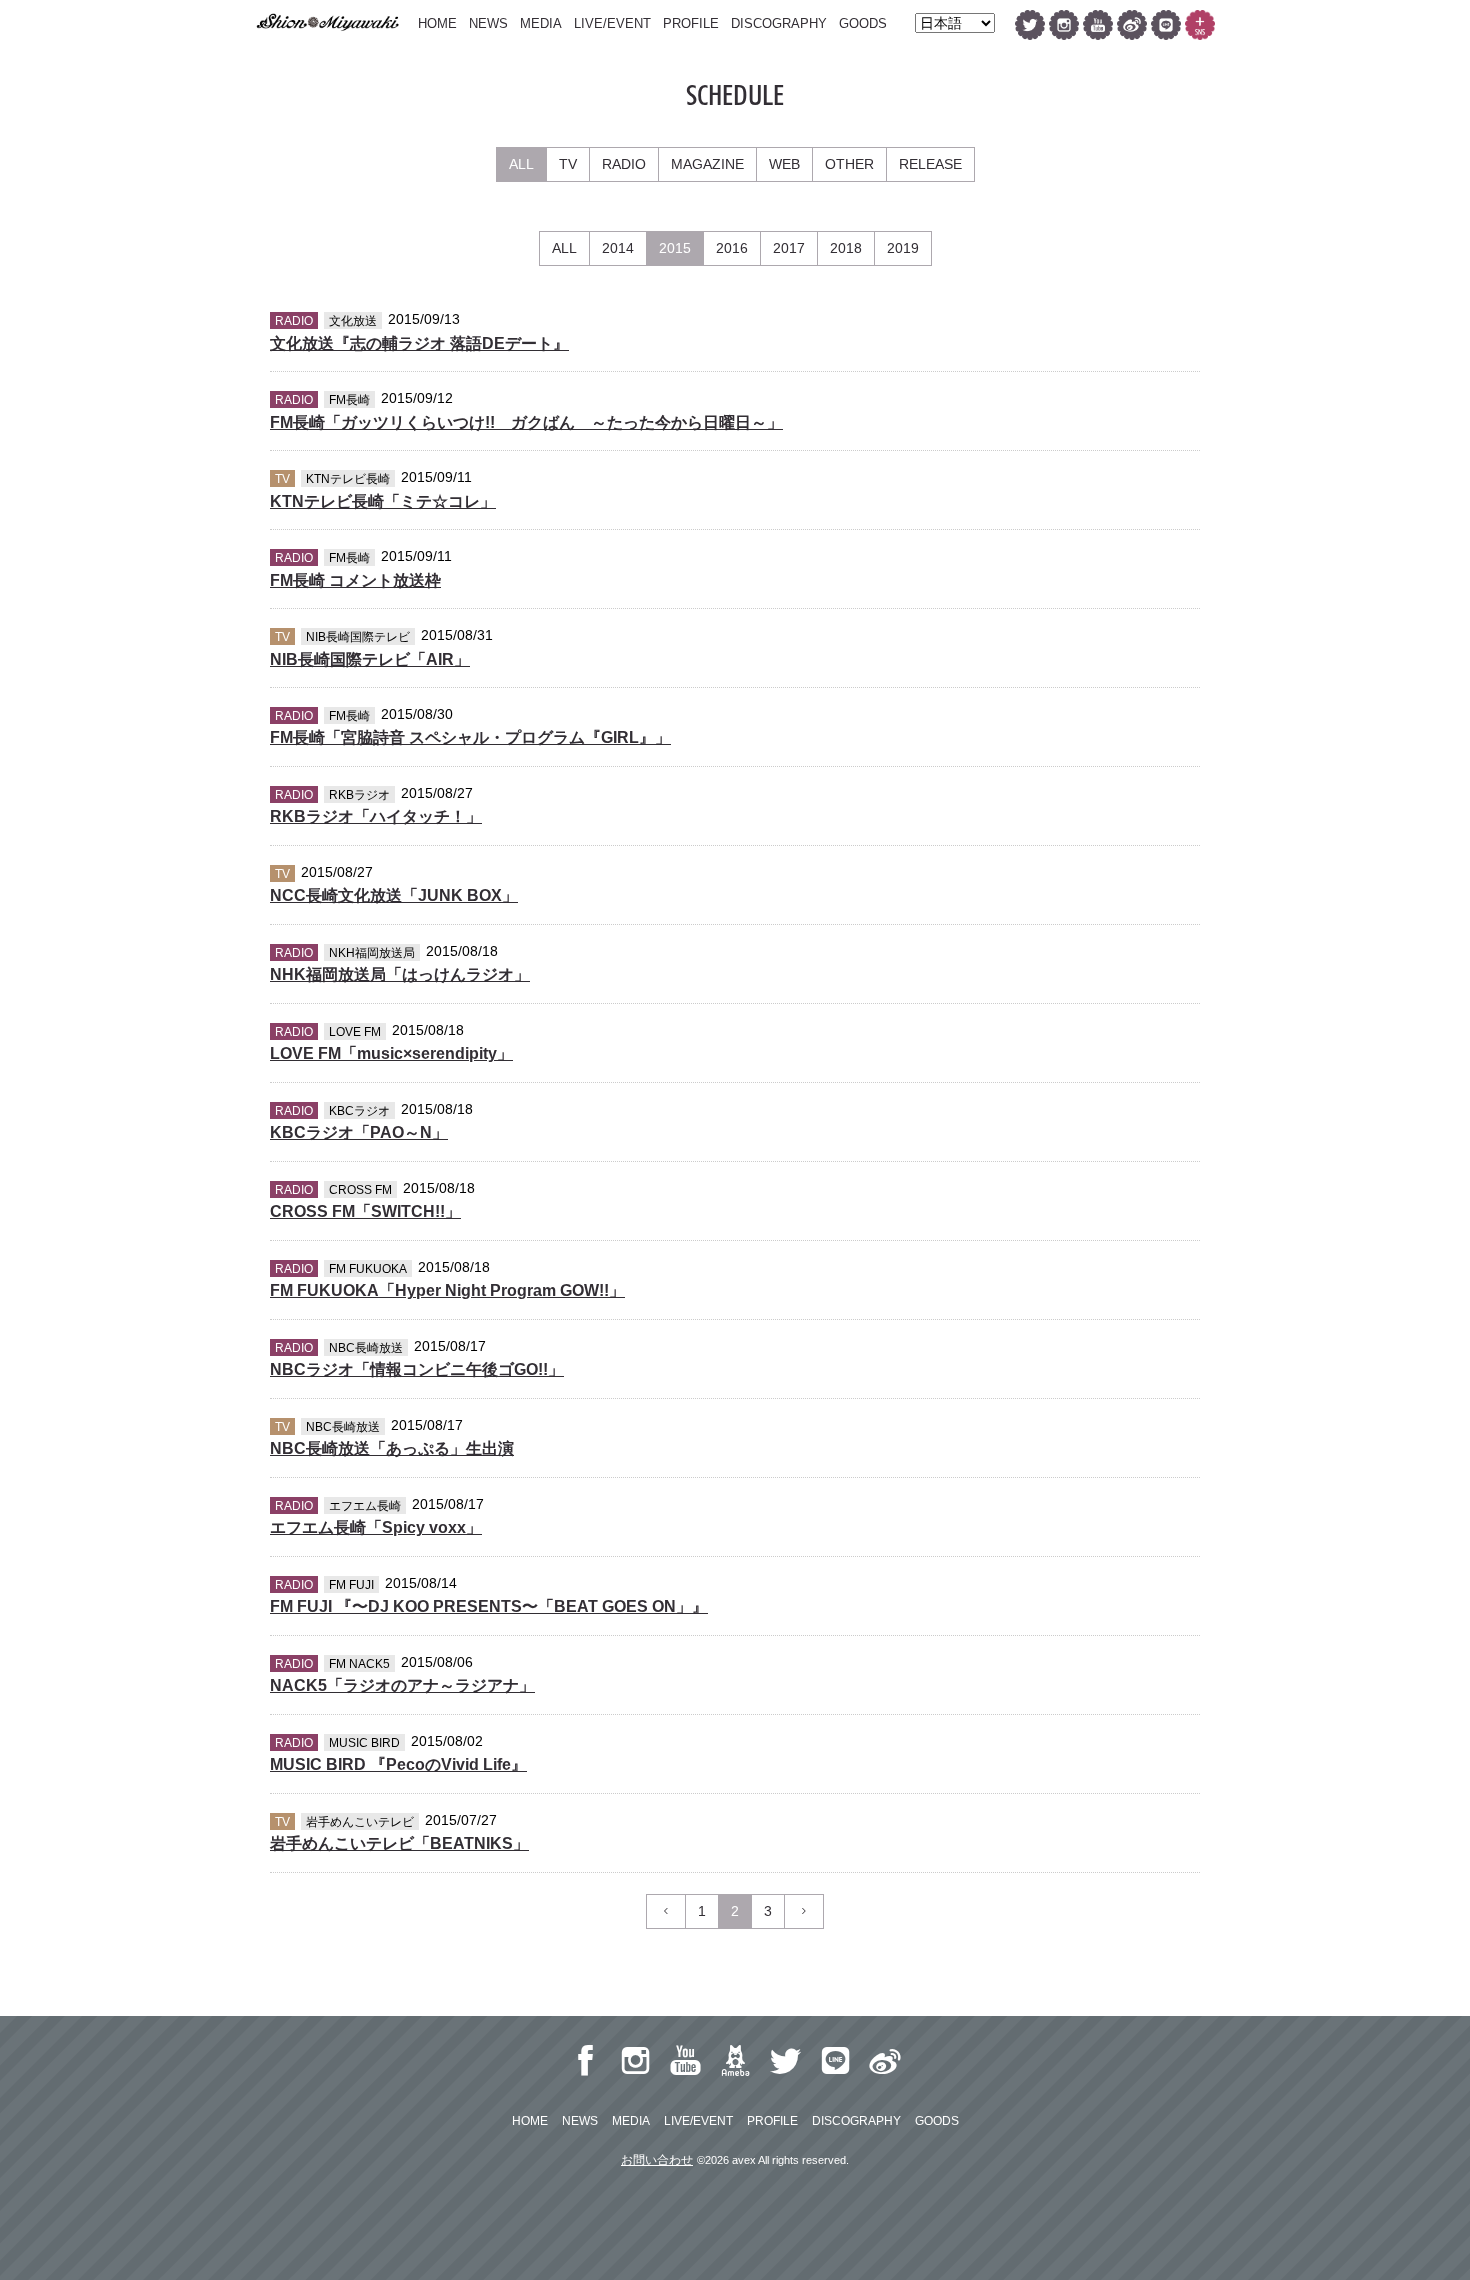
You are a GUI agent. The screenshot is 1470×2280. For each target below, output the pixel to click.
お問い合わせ (657, 2160)
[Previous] (666, 1911)
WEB (784, 164)
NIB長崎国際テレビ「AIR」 (370, 659)
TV (568, 164)
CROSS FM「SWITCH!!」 (365, 1211)
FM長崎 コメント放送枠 (355, 580)
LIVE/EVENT (612, 23)
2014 (618, 248)
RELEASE (930, 164)
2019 (903, 248)
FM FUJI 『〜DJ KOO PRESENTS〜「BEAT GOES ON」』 (489, 1606)
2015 (675, 248)
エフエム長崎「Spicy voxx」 (376, 1527)
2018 (846, 248)
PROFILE (691, 23)
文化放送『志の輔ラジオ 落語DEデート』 (419, 343)
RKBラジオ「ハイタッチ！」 (376, 816)
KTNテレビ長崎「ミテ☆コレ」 (383, 501)
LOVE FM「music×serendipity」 (391, 1053)
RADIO (624, 164)
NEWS (488, 23)
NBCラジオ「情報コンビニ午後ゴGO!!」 (417, 1369)
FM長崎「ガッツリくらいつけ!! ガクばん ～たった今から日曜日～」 (526, 422)
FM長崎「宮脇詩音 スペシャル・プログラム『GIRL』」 (470, 737)
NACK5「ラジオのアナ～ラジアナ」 (402, 1685)
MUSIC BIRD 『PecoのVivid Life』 (398, 1764)
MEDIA (541, 23)
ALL (521, 164)
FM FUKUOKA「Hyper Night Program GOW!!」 (447, 1290)
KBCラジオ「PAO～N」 (359, 1132)
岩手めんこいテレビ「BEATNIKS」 (399, 1843)
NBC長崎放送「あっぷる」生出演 (392, 1448)
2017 (789, 248)
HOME (437, 23)
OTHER (849, 164)
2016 (732, 248)
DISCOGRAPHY (779, 23)
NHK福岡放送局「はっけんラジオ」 (400, 974)
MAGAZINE (707, 164)
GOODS (863, 23)
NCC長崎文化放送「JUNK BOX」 (394, 895)
